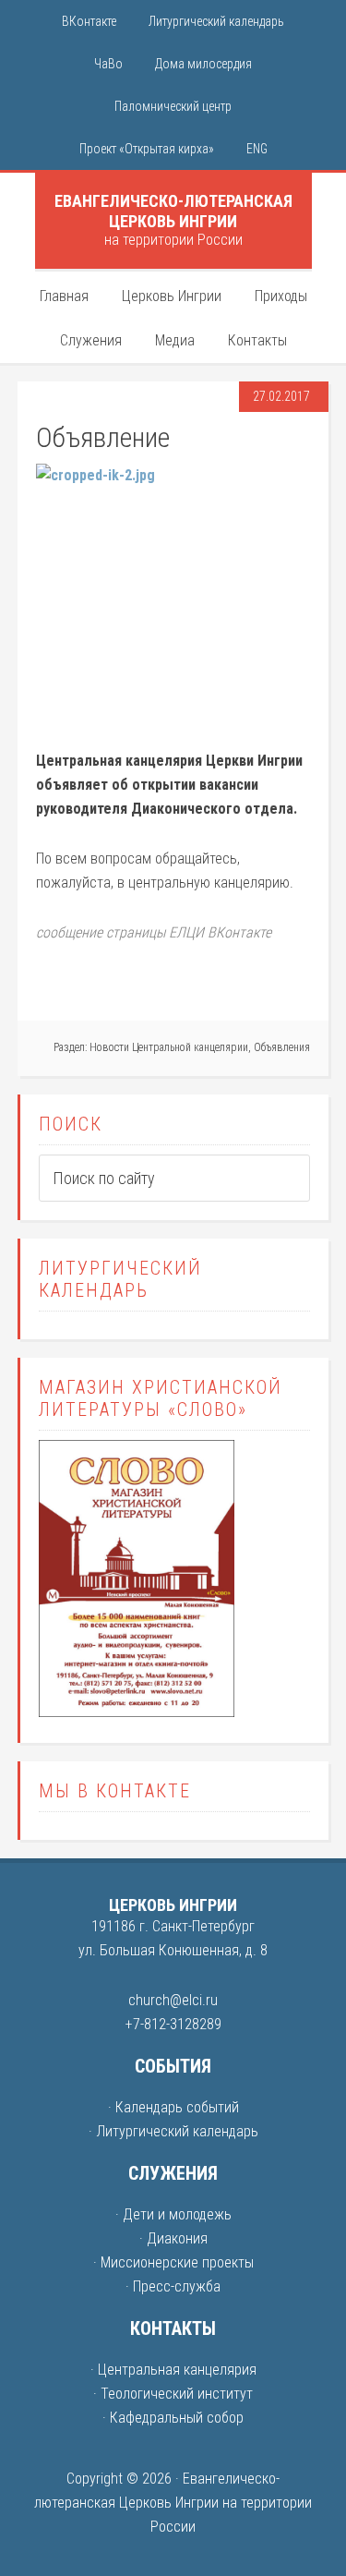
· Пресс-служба (173, 2286)
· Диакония (173, 2238)
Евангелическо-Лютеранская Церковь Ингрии (173, 211)
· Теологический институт (173, 2394)
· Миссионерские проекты (173, 2262)
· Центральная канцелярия (173, 2370)
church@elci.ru (173, 2000)
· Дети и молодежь (173, 2214)
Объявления (282, 1047)
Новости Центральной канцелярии (169, 1047)
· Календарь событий (173, 2107)
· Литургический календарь (173, 2131)
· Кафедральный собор (173, 2418)
